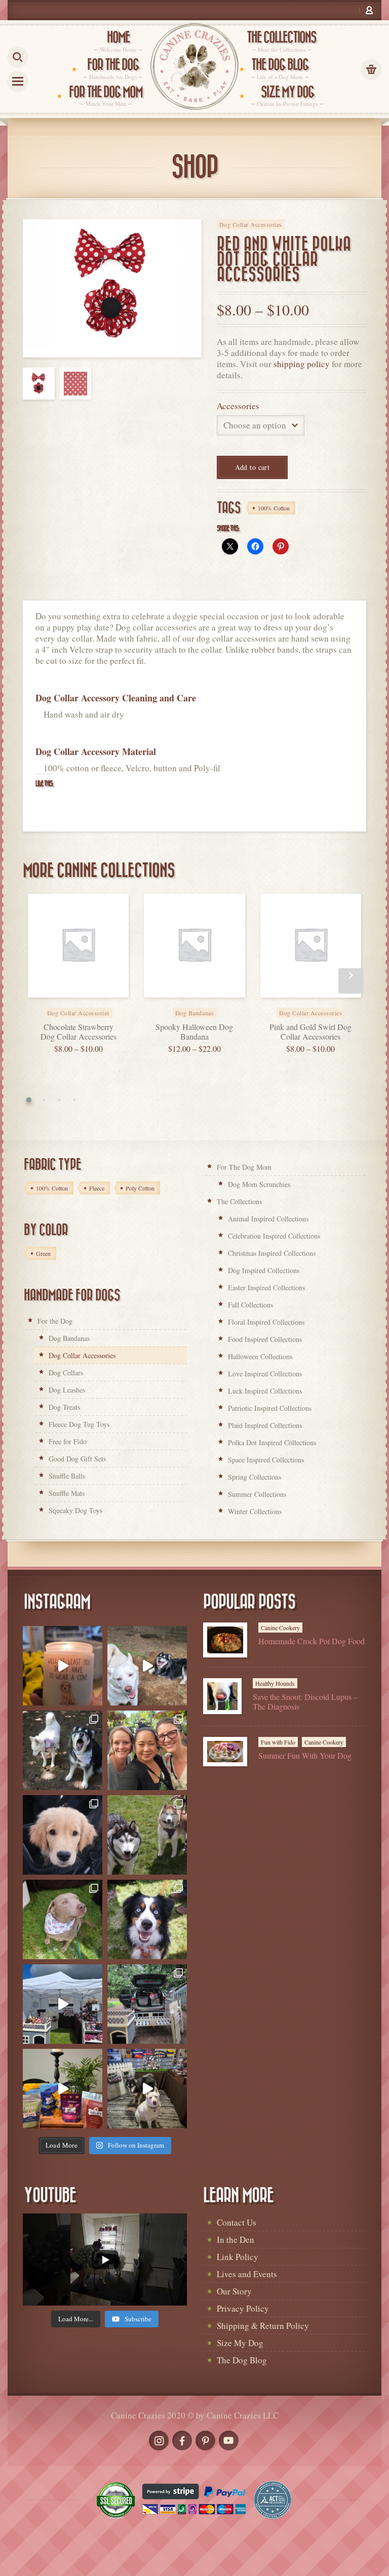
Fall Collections (250, 1305)
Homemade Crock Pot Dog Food (312, 1641)
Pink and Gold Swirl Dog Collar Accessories (310, 1032)
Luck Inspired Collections (265, 1391)
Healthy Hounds (275, 1683)
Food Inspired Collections (265, 1339)
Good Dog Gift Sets (77, 1459)
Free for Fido (68, 1441)
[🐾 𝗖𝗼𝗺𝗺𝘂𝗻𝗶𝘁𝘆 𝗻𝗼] (63, 1750)
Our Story (234, 2291)
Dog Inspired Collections (264, 1270)
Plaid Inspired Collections (265, 1425)
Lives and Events (247, 2274)
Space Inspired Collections (266, 1460)
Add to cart (252, 467)
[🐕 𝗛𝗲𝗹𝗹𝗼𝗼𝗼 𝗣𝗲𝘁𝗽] (147, 2004)
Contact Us (237, 2222)
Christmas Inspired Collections (272, 1253)
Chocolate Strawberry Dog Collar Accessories (79, 1032)
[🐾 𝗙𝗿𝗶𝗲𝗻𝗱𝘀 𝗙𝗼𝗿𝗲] (147, 1835)
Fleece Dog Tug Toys (79, 1424)
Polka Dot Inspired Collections (272, 1442)
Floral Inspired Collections (266, 1322)
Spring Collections (255, 1477)
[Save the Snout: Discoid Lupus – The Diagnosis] (222, 1696)
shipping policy (302, 364)
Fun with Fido (278, 1742)
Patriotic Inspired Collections (270, 1408)
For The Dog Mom (244, 1167)
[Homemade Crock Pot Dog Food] (225, 1640)
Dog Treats (64, 1407)
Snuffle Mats (67, 1493)
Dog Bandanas (69, 1338)
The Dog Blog (242, 2360)
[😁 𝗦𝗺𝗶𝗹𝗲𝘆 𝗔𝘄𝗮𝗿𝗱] (147, 1919)
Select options (90, 1006)
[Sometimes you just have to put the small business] (147, 1750)
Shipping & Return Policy (263, 2326)
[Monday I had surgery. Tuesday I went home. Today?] (63, 1666)
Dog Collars (66, 1373)
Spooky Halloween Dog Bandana (194, 1032)
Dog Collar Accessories (251, 224)
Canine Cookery (280, 1628)
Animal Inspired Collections (268, 1219)
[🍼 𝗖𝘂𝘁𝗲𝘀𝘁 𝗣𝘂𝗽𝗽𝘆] (63, 1835)
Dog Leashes (67, 1390)
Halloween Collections (260, 1356)
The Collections (239, 1201)
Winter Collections (255, 1511)
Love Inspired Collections (265, 1374)
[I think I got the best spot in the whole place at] (63, 2004)
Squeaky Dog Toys (75, 1510)
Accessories (238, 406)
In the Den (236, 2240)
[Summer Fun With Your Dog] (225, 1752)
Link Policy (238, 2257)
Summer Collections (257, 1494)
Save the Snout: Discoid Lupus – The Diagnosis (305, 1701)
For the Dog (55, 1321)
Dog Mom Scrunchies (259, 1184)
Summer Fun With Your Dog (305, 1755)
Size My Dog (240, 2343)
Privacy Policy (243, 2308)
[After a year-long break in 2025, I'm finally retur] (147, 2089)
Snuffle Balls (67, 1476)
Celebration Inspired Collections (274, 1236)
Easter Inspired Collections (266, 1287)
